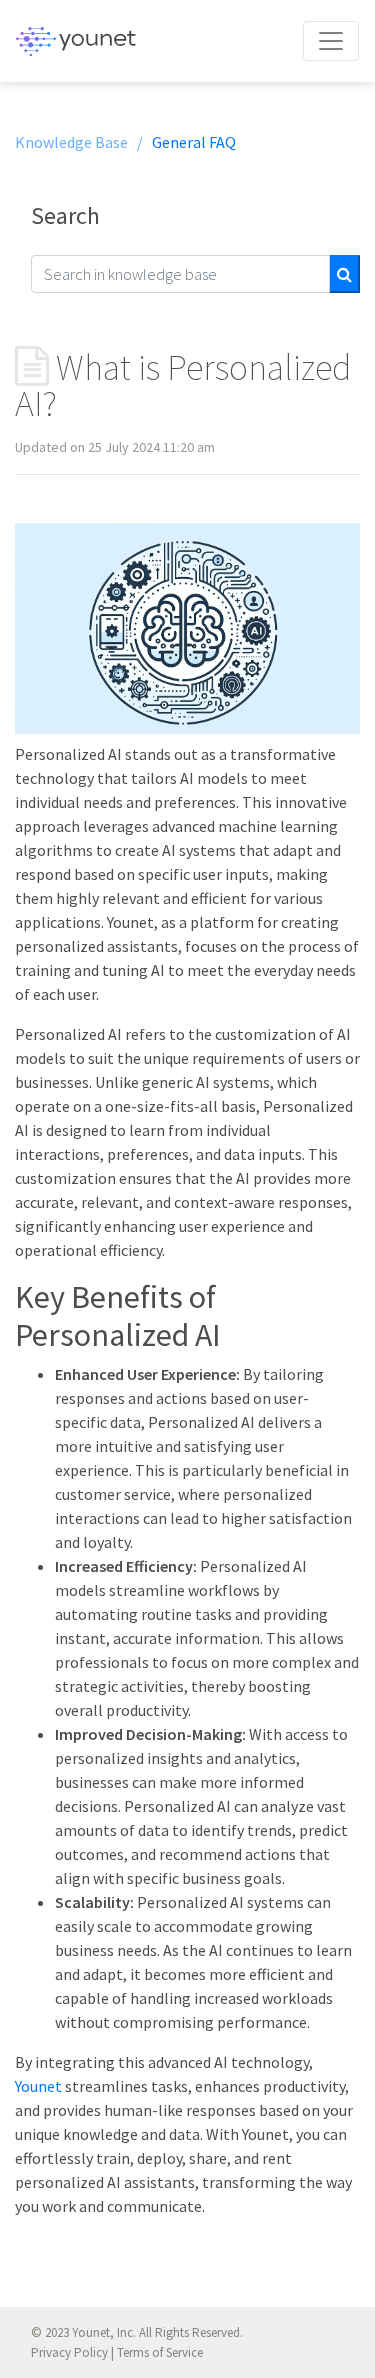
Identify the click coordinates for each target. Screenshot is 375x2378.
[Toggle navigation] (331, 41)
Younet (38, 2086)
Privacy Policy (69, 2352)
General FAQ (194, 142)
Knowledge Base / (79, 142)
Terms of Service (160, 2352)
